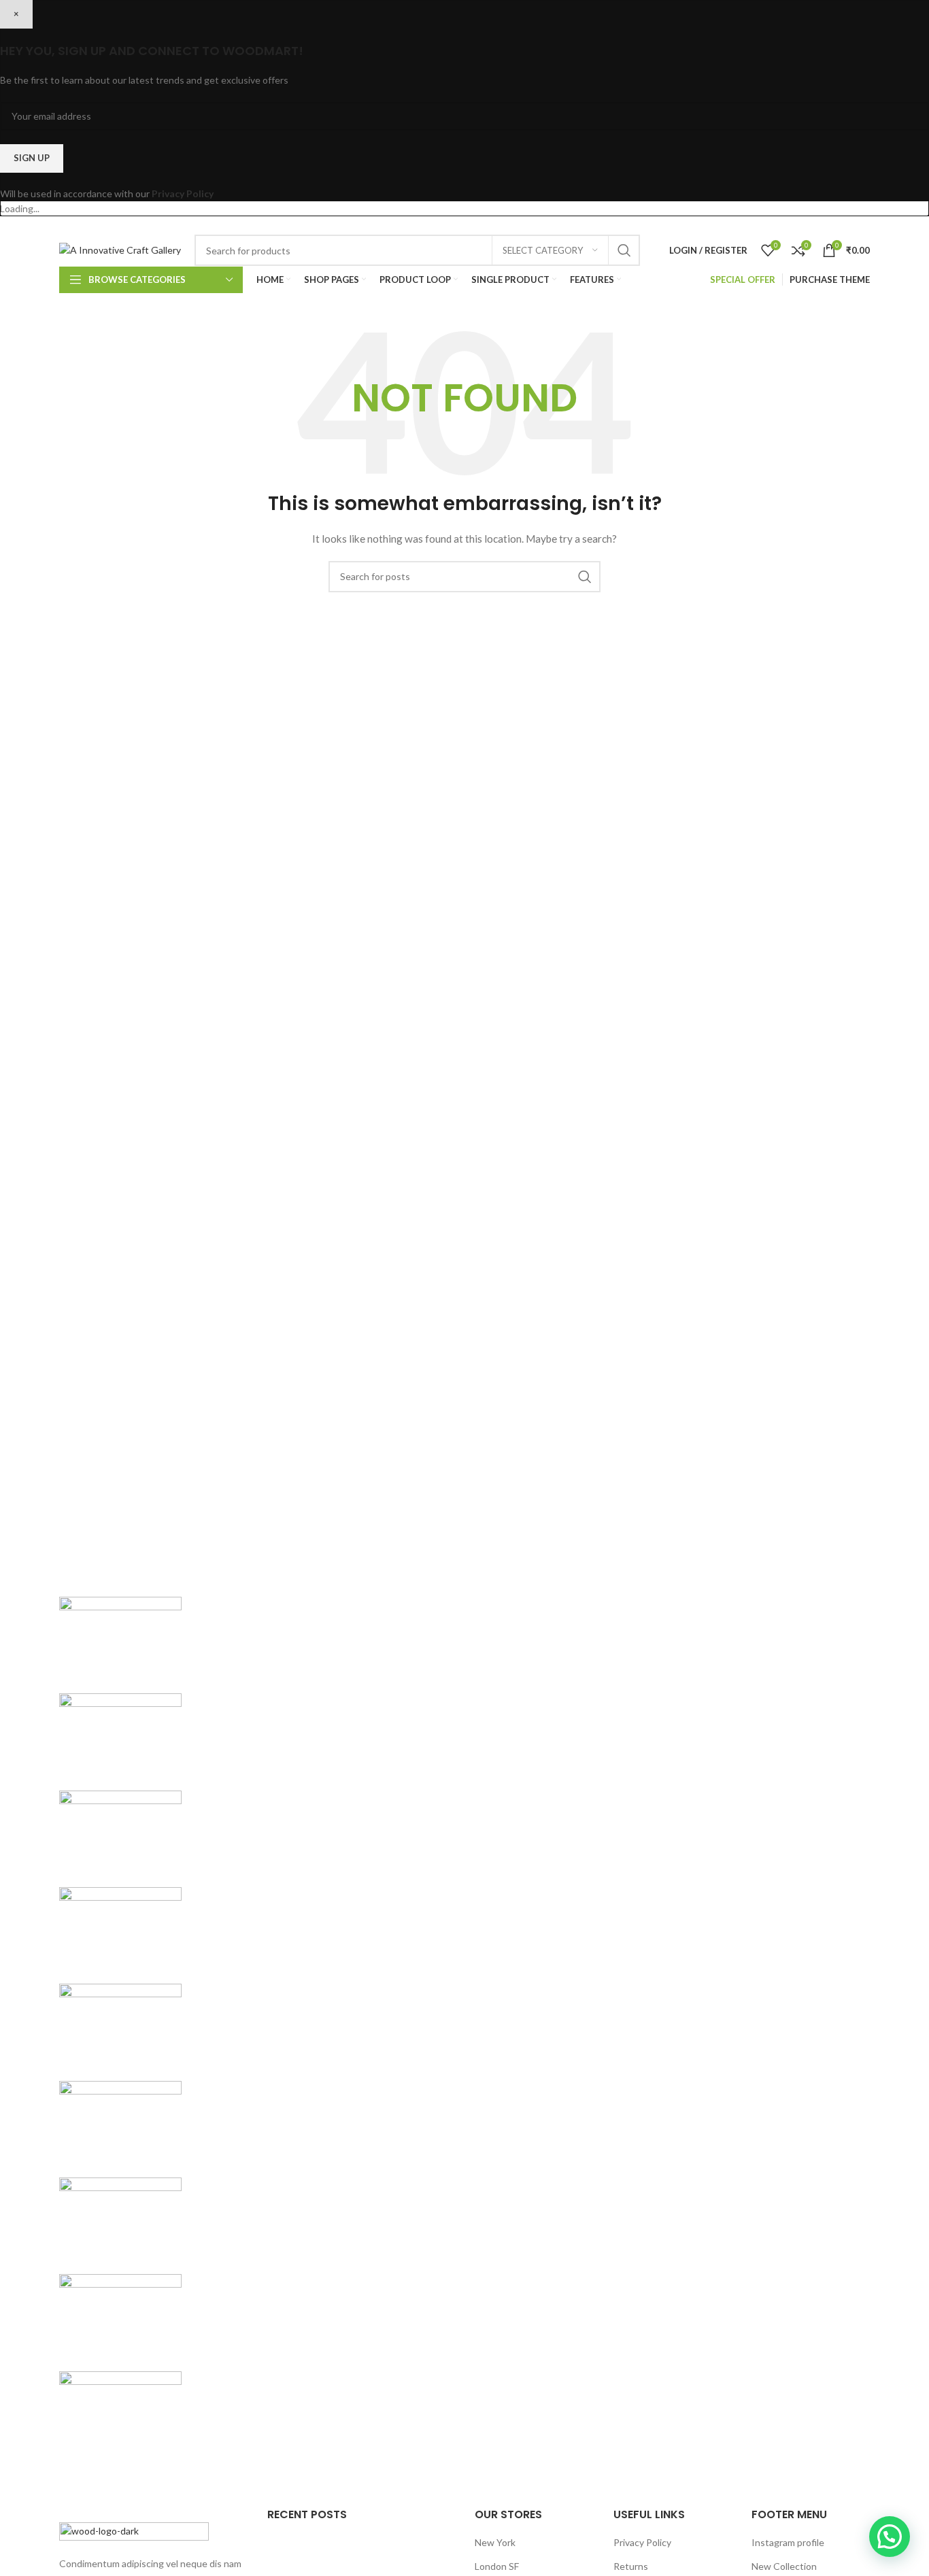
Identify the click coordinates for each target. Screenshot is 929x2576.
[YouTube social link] (671, 225)
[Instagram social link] (654, 225)
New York (495, 2542)
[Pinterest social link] (690, 225)
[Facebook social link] (621, 225)
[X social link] (637, 225)
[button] (890, 2537)
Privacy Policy (183, 193)
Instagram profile (788, 2542)
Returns (631, 2566)
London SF (497, 2566)
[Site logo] (120, 249)
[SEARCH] (624, 250)
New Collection (784, 2566)
